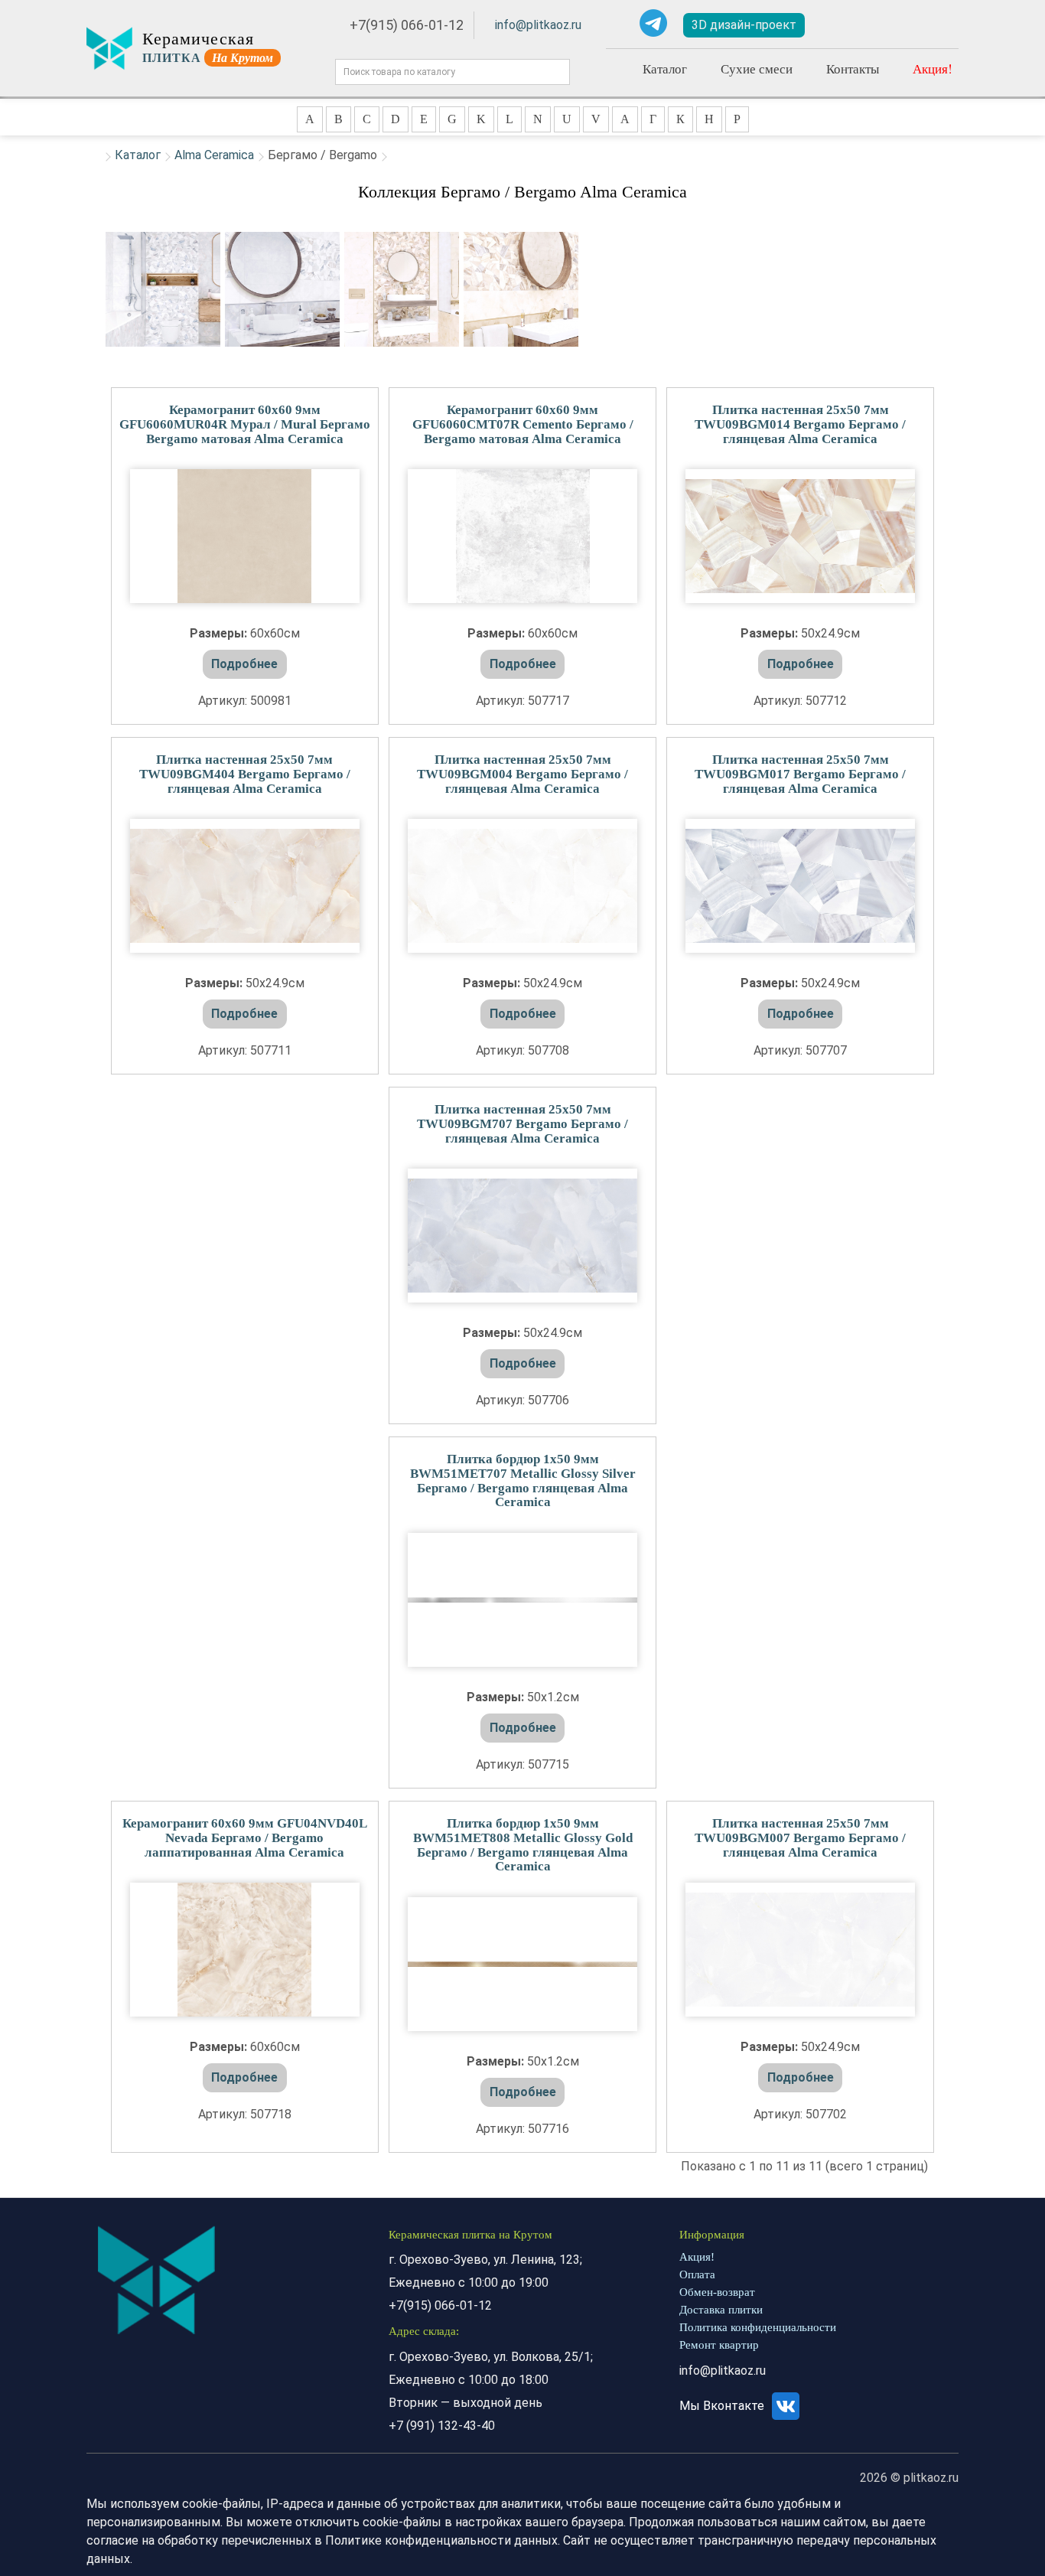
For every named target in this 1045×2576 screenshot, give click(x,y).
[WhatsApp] (618, 23)
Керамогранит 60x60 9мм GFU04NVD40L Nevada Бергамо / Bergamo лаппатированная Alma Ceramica (245, 1837)
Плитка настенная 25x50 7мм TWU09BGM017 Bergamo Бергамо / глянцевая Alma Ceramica (800, 774)
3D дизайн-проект (744, 25)
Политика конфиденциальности (758, 2327)
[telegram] (653, 23)
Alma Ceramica (214, 155)
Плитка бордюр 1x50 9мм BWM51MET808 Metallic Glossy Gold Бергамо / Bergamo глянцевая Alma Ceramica (523, 1845)
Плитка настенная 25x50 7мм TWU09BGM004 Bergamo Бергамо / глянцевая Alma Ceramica (522, 774)
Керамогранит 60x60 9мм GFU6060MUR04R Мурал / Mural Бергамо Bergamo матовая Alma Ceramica (245, 424)
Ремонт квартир (719, 2345)
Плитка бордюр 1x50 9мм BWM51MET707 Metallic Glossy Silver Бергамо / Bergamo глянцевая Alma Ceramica (523, 1480)
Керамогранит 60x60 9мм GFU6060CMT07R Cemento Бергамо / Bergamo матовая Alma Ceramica (523, 424)
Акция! (933, 68)
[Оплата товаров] (888, 25)
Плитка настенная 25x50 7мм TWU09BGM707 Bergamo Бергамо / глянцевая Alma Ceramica (522, 1123)
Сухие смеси (757, 68)
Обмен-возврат (717, 2292)
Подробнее (244, 664)
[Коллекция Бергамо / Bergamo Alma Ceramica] (163, 289)
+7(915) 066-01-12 (407, 25)
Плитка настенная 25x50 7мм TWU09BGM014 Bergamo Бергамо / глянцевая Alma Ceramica (800, 424)
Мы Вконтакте (723, 2406)
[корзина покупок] (935, 26)
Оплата (697, 2274)
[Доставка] (844, 25)
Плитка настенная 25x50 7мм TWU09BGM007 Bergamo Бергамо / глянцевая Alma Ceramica (800, 1837)
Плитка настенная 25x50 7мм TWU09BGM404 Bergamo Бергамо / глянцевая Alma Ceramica (245, 774)
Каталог (665, 68)
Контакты (853, 68)
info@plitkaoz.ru (538, 25)
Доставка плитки (721, 2310)
